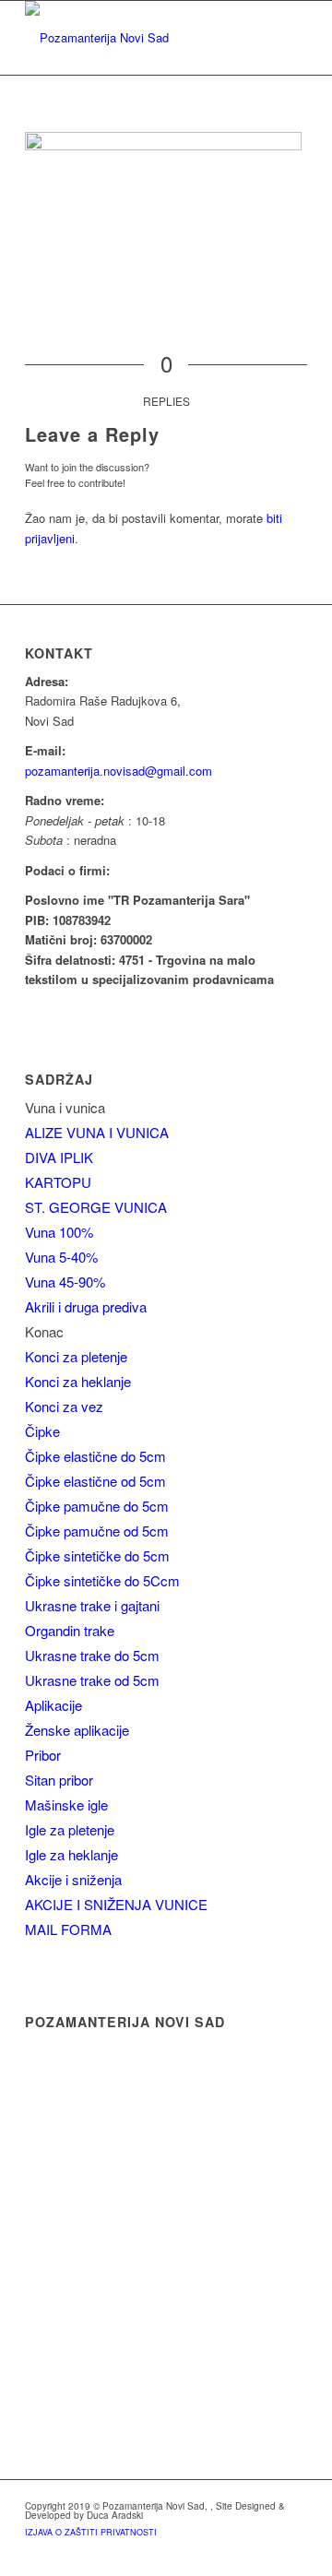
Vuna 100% (59, 1232)
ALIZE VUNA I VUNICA (97, 1132)
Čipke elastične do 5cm (95, 1456)
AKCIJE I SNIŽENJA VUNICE (116, 1904)
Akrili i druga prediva (86, 1306)
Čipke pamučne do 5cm (97, 1506)
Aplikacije (53, 1705)
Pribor (43, 1755)
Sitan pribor (59, 1780)
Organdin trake (70, 1630)
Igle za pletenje (70, 1829)
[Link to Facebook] (293, 2553)
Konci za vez (64, 1406)
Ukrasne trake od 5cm (92, 1680)
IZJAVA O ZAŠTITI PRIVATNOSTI (91, 2532)
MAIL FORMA (68, 1929)
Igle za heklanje (71, 1854)
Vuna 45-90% (65, 1282)
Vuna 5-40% (61, 1257)
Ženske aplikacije (77, 1730)
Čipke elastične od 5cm (95, 1481)
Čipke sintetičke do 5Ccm (102, 1580)
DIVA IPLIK (59, 1157)
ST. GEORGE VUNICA (96, 1207)
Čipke (42, 1431)
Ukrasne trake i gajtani (92, 1605)
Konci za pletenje (76, 1356)
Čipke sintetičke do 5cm (97, 1555)
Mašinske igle (66, 1804)
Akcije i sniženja (73, 1879)
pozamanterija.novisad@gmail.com (119, 771)
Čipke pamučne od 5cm (97, 1531)
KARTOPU (58, 1182)
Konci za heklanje (78, 1381)
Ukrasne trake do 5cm (92, 1655)
